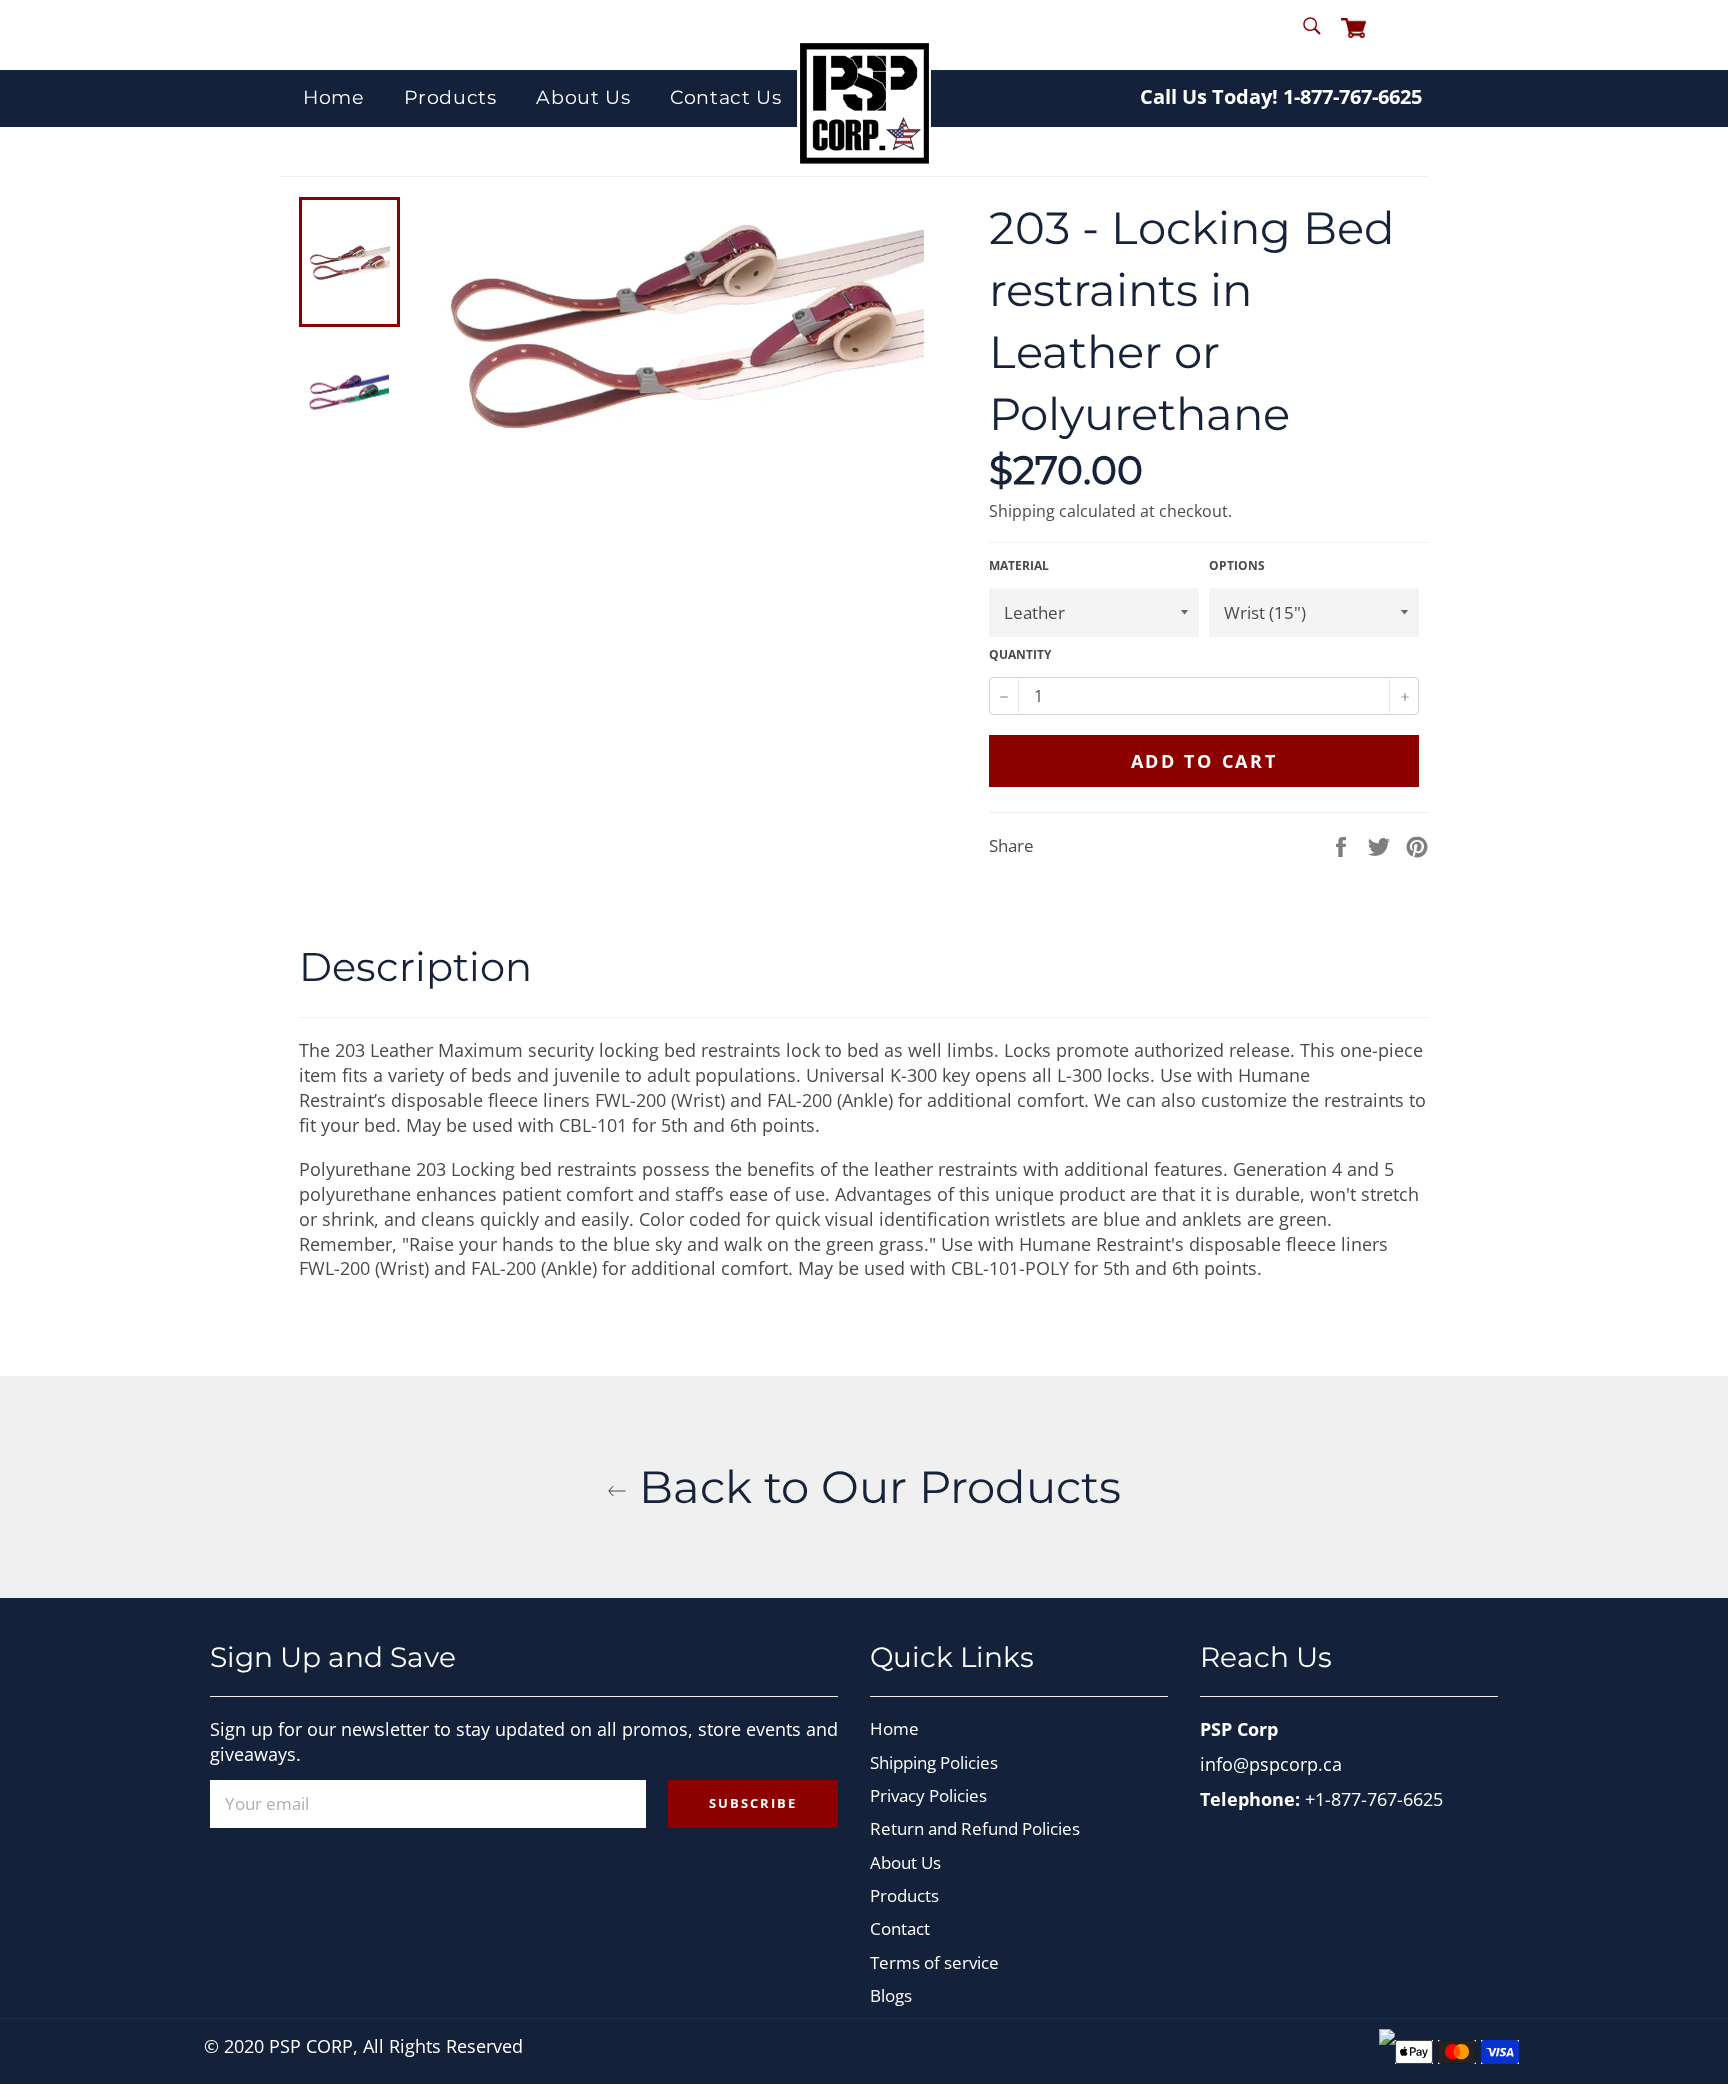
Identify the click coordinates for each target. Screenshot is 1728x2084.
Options (1237, 566)
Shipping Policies (934, 1762)
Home (333, 97)
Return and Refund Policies (975, 1828)
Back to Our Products (874, 1486)
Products (450, 97)
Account (1409, 34)
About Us (583, 97)
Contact (900, 1928)
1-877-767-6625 (1352, 96)
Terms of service (934, 1962)
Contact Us (725, 97)
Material (1019, 566)
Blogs (891, 1995)
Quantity (1020, 655)
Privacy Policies (928, 1795)
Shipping (1022, 511)
